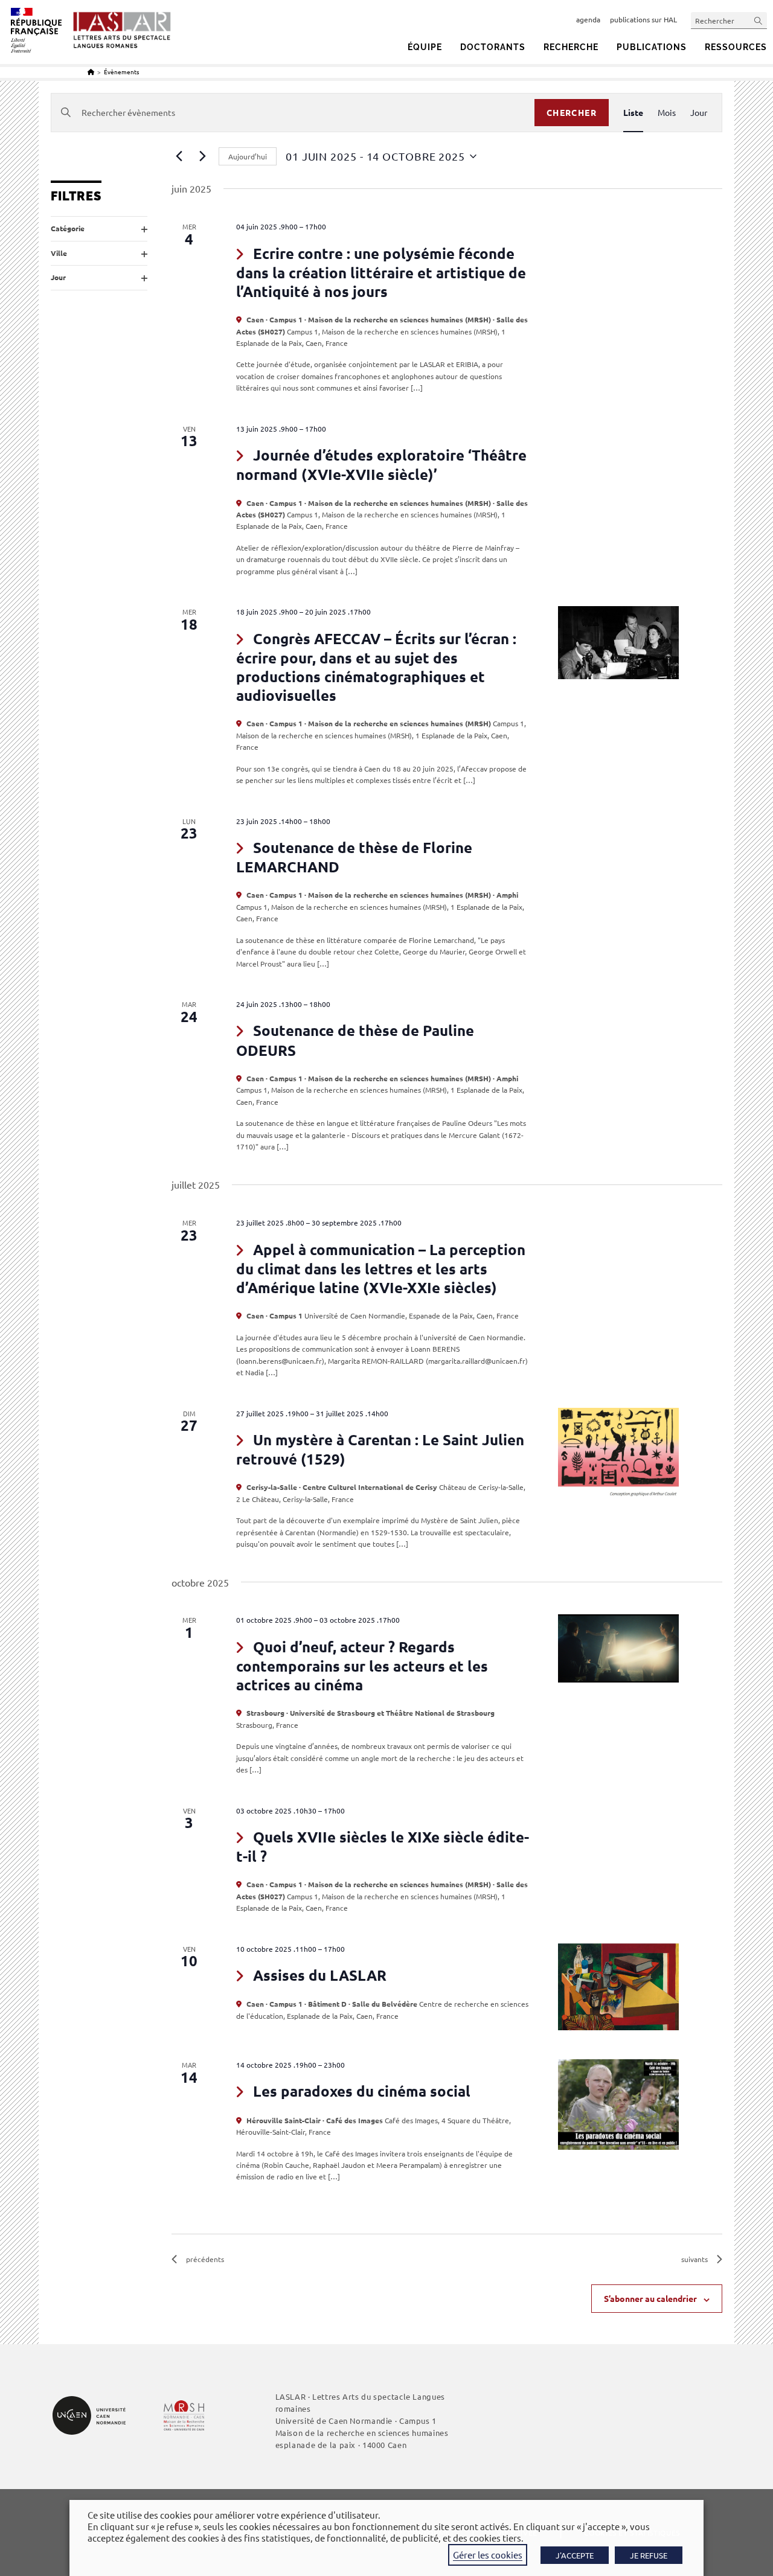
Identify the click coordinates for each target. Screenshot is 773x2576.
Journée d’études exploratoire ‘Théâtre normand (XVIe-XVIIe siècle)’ (381, 465)
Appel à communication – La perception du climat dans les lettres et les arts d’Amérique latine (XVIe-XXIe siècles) (381, 1268)
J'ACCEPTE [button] (575, 2555)
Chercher (572, 112)
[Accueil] (91, 72)
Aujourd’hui (248, 156)
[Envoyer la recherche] (759, 20)
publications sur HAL (643, 19)
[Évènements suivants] (202, 156)
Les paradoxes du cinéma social (362, 2091)
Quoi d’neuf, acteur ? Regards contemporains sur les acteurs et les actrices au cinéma (362, 1666)
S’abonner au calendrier (650, 2298)
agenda (588, 19)
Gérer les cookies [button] (488, 2555)
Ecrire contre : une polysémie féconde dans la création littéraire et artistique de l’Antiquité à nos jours (381, 272)
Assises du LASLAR (320, 1975)
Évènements (121, 72)
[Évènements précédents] (179, 156)
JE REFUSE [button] (649, 2555)
